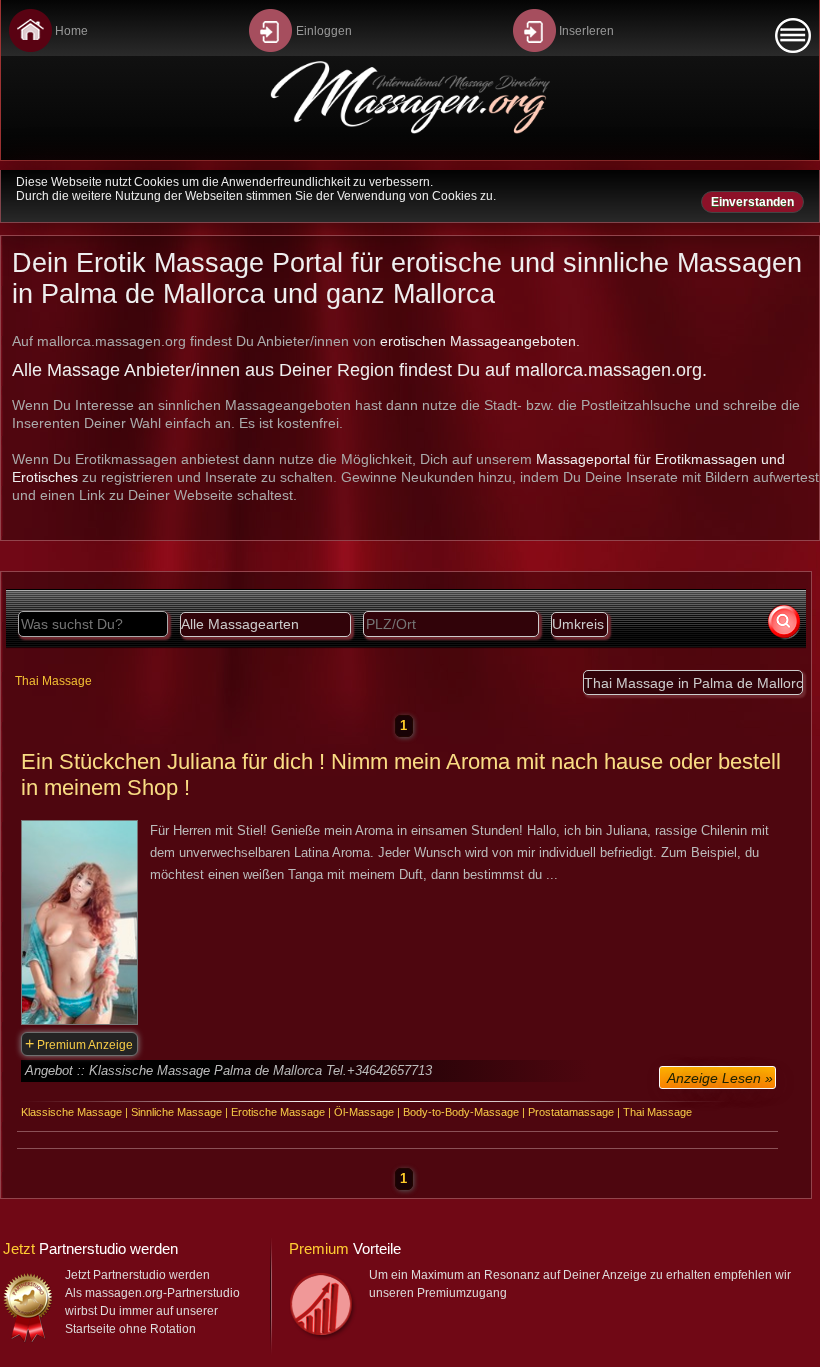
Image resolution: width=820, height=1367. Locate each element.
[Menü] (793, 35)
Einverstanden (752, 202)
